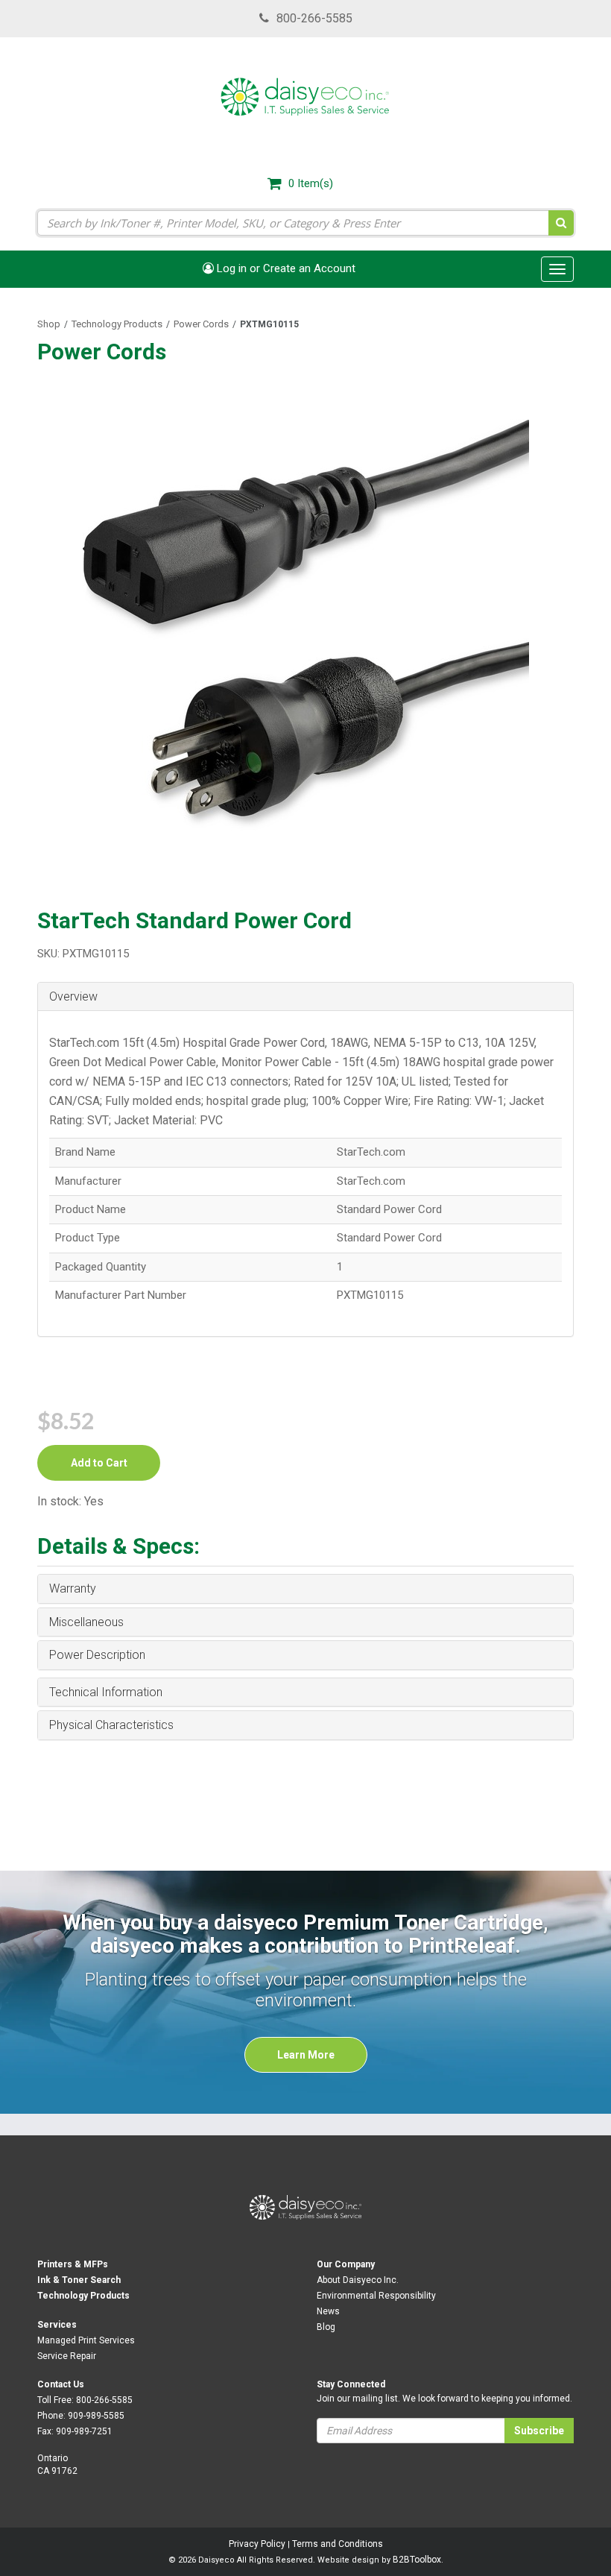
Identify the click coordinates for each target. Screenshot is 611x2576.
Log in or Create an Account (285, 268)
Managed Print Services (86, 2340)
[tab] (305, 997)
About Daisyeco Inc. (358, 2280)
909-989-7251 (84, 2431)
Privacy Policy (257, 2544)
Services (57, 2325)
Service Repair (67, 2356)
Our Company (346, 2264)
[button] (305, 997)
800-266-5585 (314, 18)
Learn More (306, 2055)
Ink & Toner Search (79, 2280)
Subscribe (539, 2431)
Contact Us (61, 2384)
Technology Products (117, 324)
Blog (326, 2327)
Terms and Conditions (338, 2544)
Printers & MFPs (73, 2264)
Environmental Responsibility (376, 2296)
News (328, 2311)
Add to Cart (99, 1463)
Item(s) (311, 183)
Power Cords (201, 324)
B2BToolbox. (418, 2560)
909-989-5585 (96, 2416)
